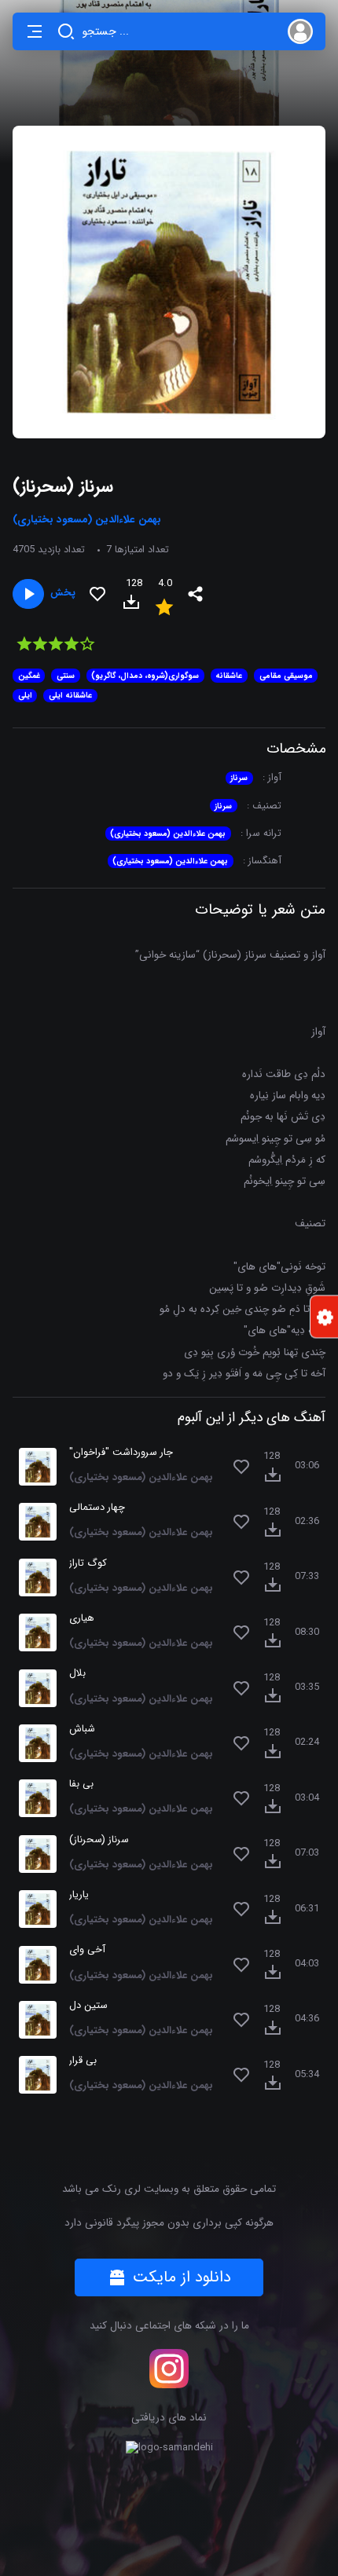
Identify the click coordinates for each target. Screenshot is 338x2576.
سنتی (66, 676)
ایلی (25, 695)
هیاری (82, 1619)
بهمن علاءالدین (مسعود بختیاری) (168, 834)
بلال (77, 1674)
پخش (63, 594)
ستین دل (88, 2006)
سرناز (239, 778)
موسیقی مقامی (286, 676)
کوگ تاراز (88, 1564)
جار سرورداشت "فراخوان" (121, 1453)
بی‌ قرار (83, 2061)
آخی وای (87, 1950)
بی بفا (81, 1785)
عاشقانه (229, 676)
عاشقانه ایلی (70, 695)
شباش (82, 1730)
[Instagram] (169, 2369)
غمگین (29, 676)
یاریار (79, 1895)
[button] (35, 31)
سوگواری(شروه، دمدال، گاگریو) (145, 676)
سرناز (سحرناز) (99, 1840)
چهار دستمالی (97, 1508)
